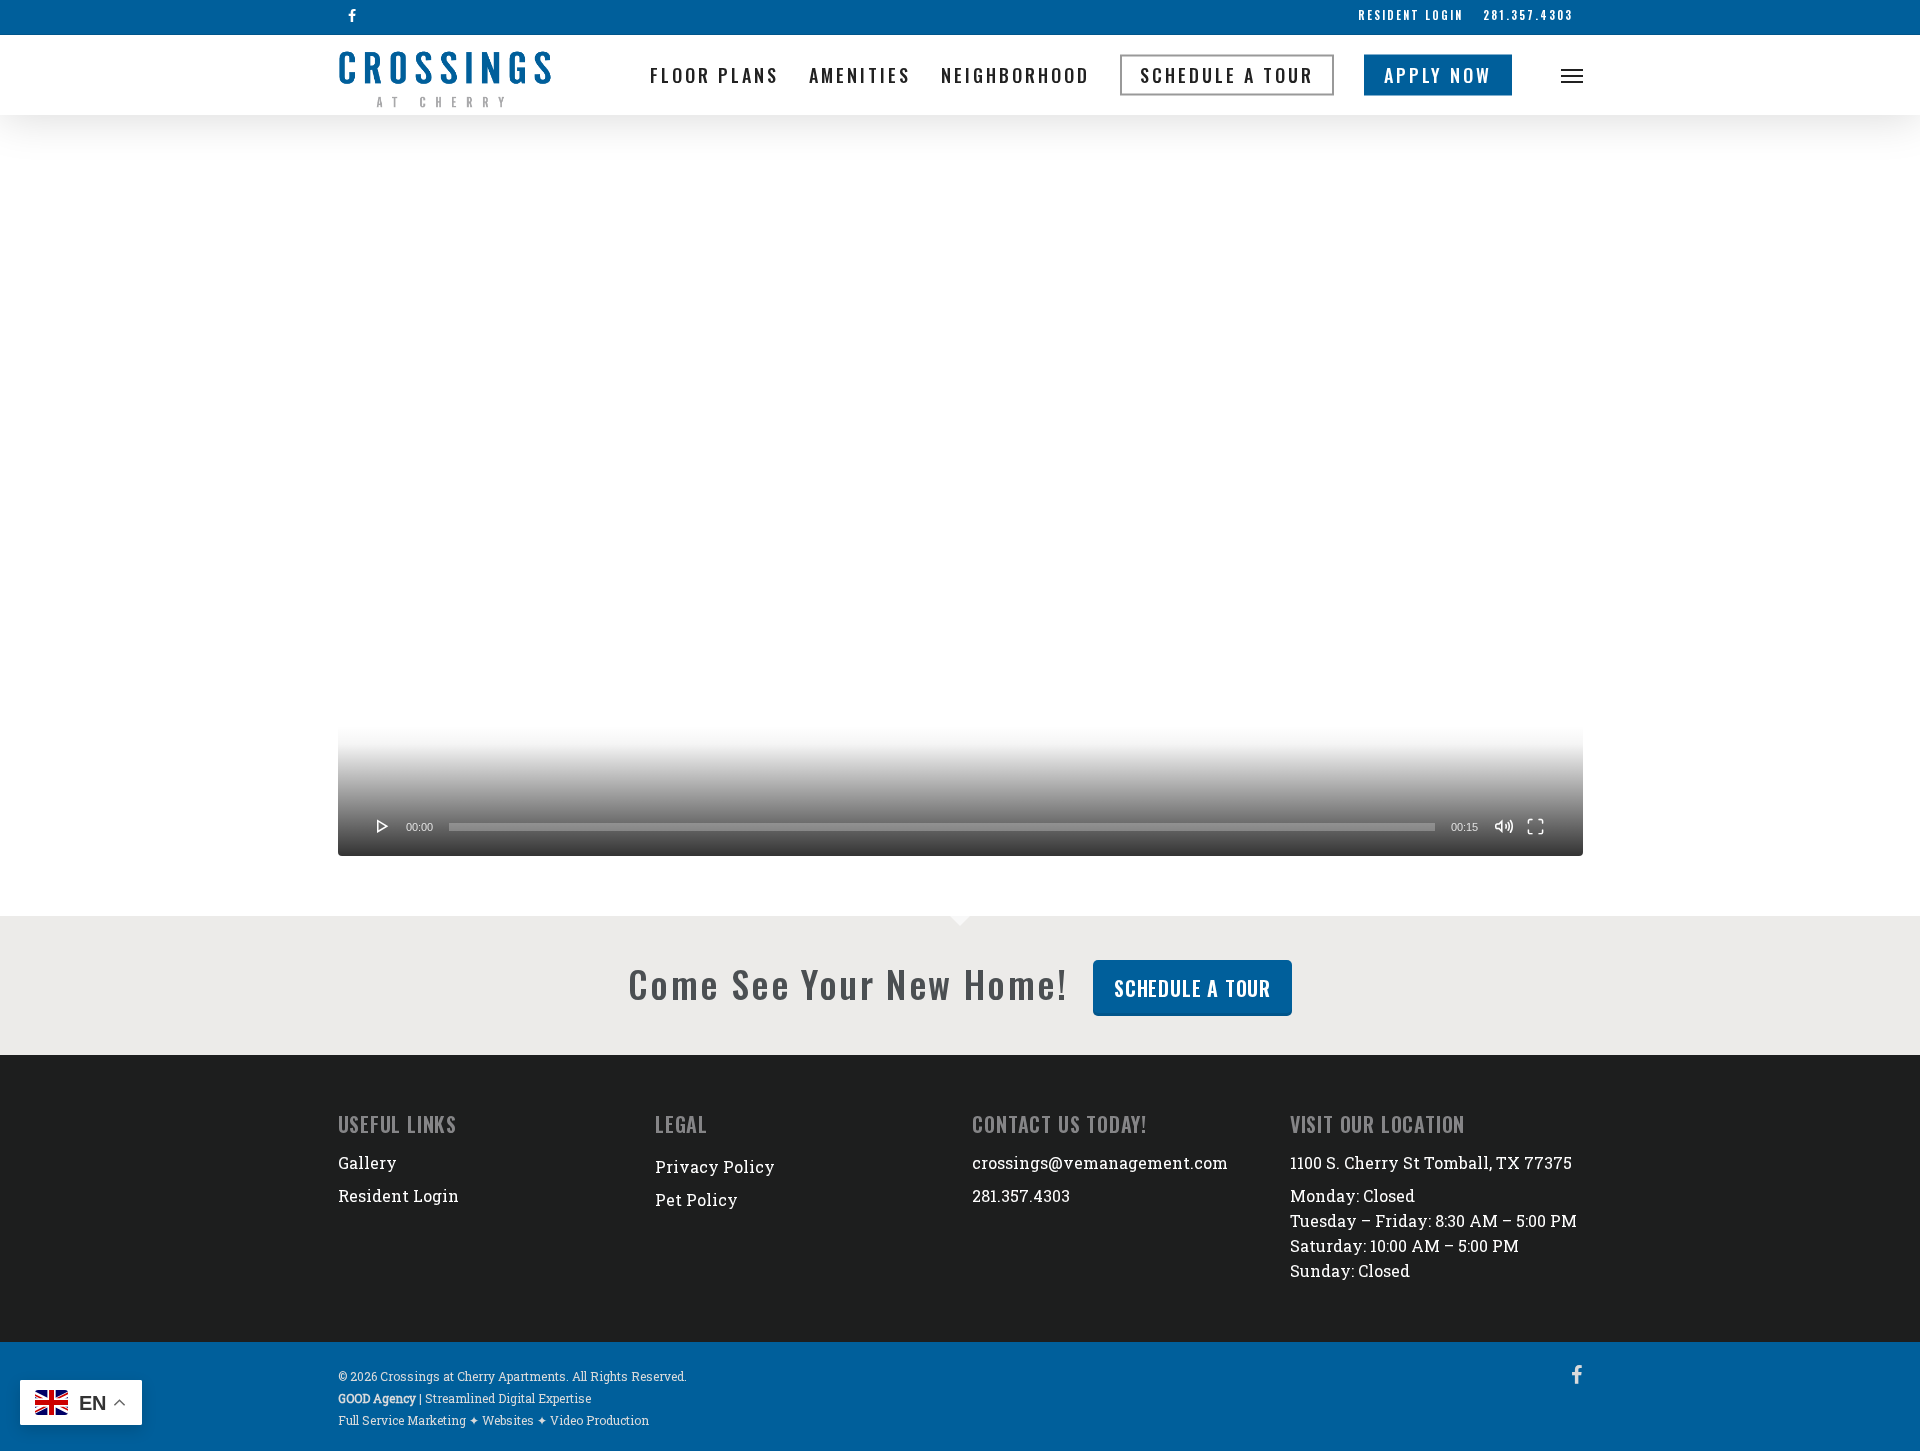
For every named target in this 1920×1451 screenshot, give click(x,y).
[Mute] (1504, 826)
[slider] (942, 827)
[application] (960, 505)
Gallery (367, 1162)
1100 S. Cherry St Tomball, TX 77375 (1431, 1162)
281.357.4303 (1021, 1195)
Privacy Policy (715, 1166)
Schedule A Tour (1192, 988)
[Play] (383, 826)
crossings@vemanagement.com (1100, 1162)
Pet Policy (696, 1199)
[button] (1572, 75)
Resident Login (398, 1195)
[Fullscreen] (1535, 826)
